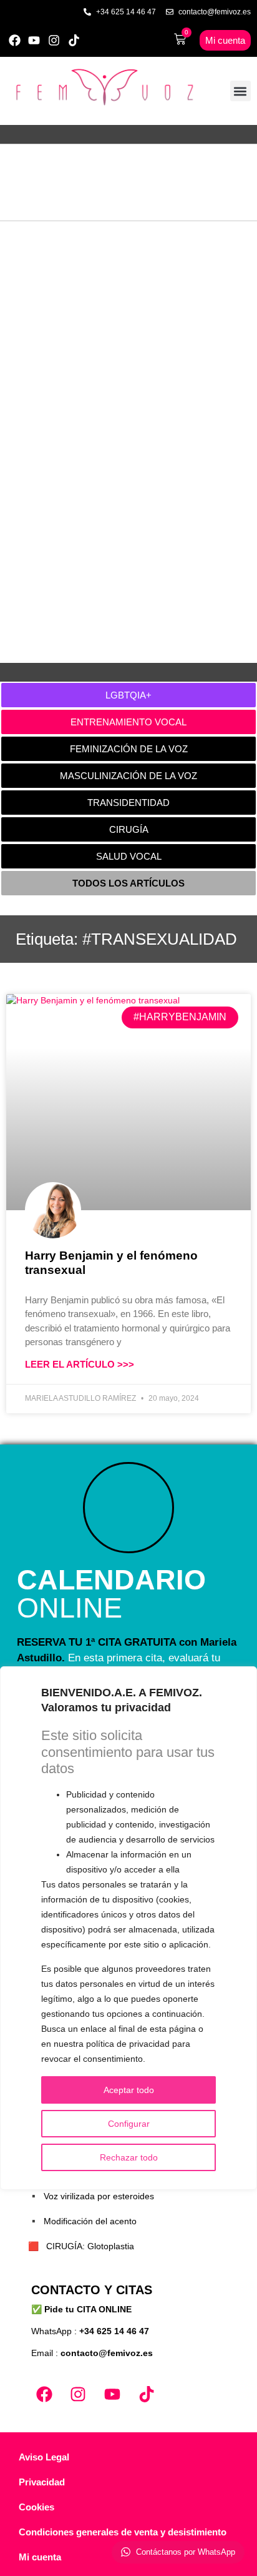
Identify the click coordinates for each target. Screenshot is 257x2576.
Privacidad (42, 2482)
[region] (128, 1928)
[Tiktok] (74, 40)
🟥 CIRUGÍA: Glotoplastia (81, 2246)
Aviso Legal (44, 2457)
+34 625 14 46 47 (114, 2331)
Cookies (36, 2507)
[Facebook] (15, 40)
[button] (240, 91)
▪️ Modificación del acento (82, 2221)
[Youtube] (35, 40)
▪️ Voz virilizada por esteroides (91, 2196)
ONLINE (111, 1594)
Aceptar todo (129, 2090)
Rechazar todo (129, 2157)
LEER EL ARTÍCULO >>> (80, 1364)
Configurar (129, 2124)
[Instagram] (54, 40)
